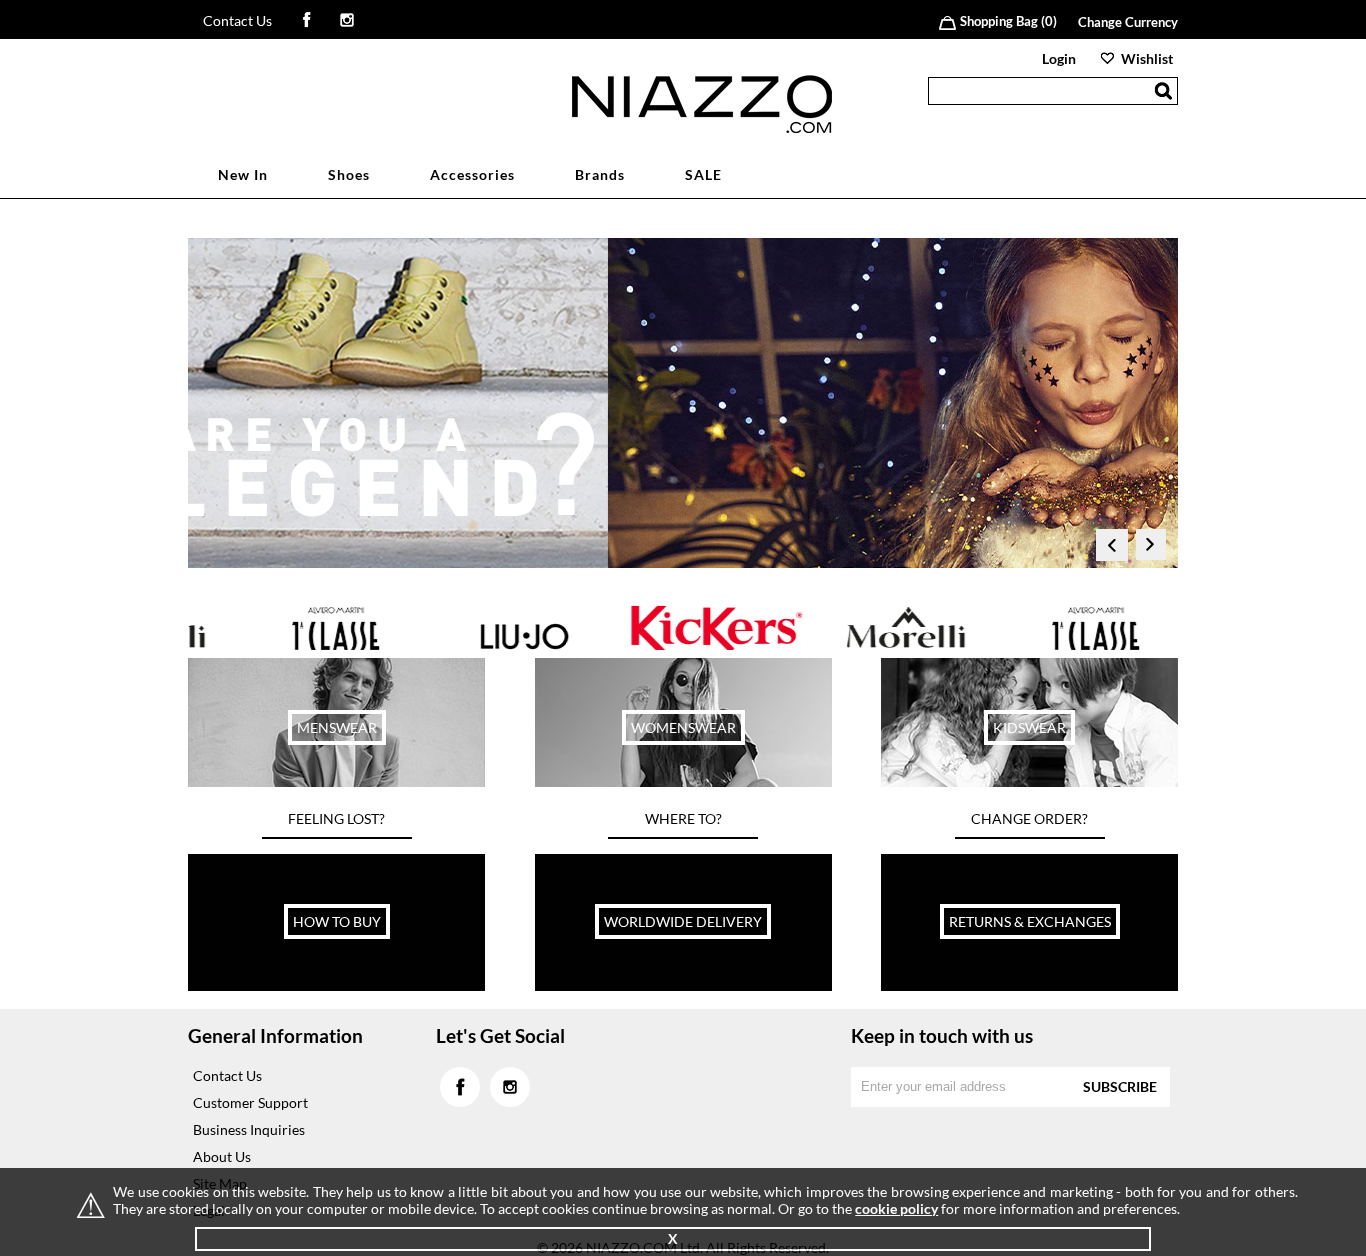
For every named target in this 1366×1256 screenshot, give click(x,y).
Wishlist (1147, 58)
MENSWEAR (337, 727)
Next (1152, 549)
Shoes (349, 174)
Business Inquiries (249, 1129)
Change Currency (1128, 22)
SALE (703, 174)
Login (1059, 58)
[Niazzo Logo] (702, 127)
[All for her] (683, 781)
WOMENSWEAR (683, 727)
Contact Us (237, 20)
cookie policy (896, 1208)
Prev (1112, 549)
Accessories (472, 174)
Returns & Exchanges (1030, 921)
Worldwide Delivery (683, 921)
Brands (600, 174)
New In (243, 174)
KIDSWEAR (1029, 727)
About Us (222, 1156)
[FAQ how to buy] (336, 985)
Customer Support (250, 1102)
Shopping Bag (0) (1008, 21)
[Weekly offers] (336, 781)
